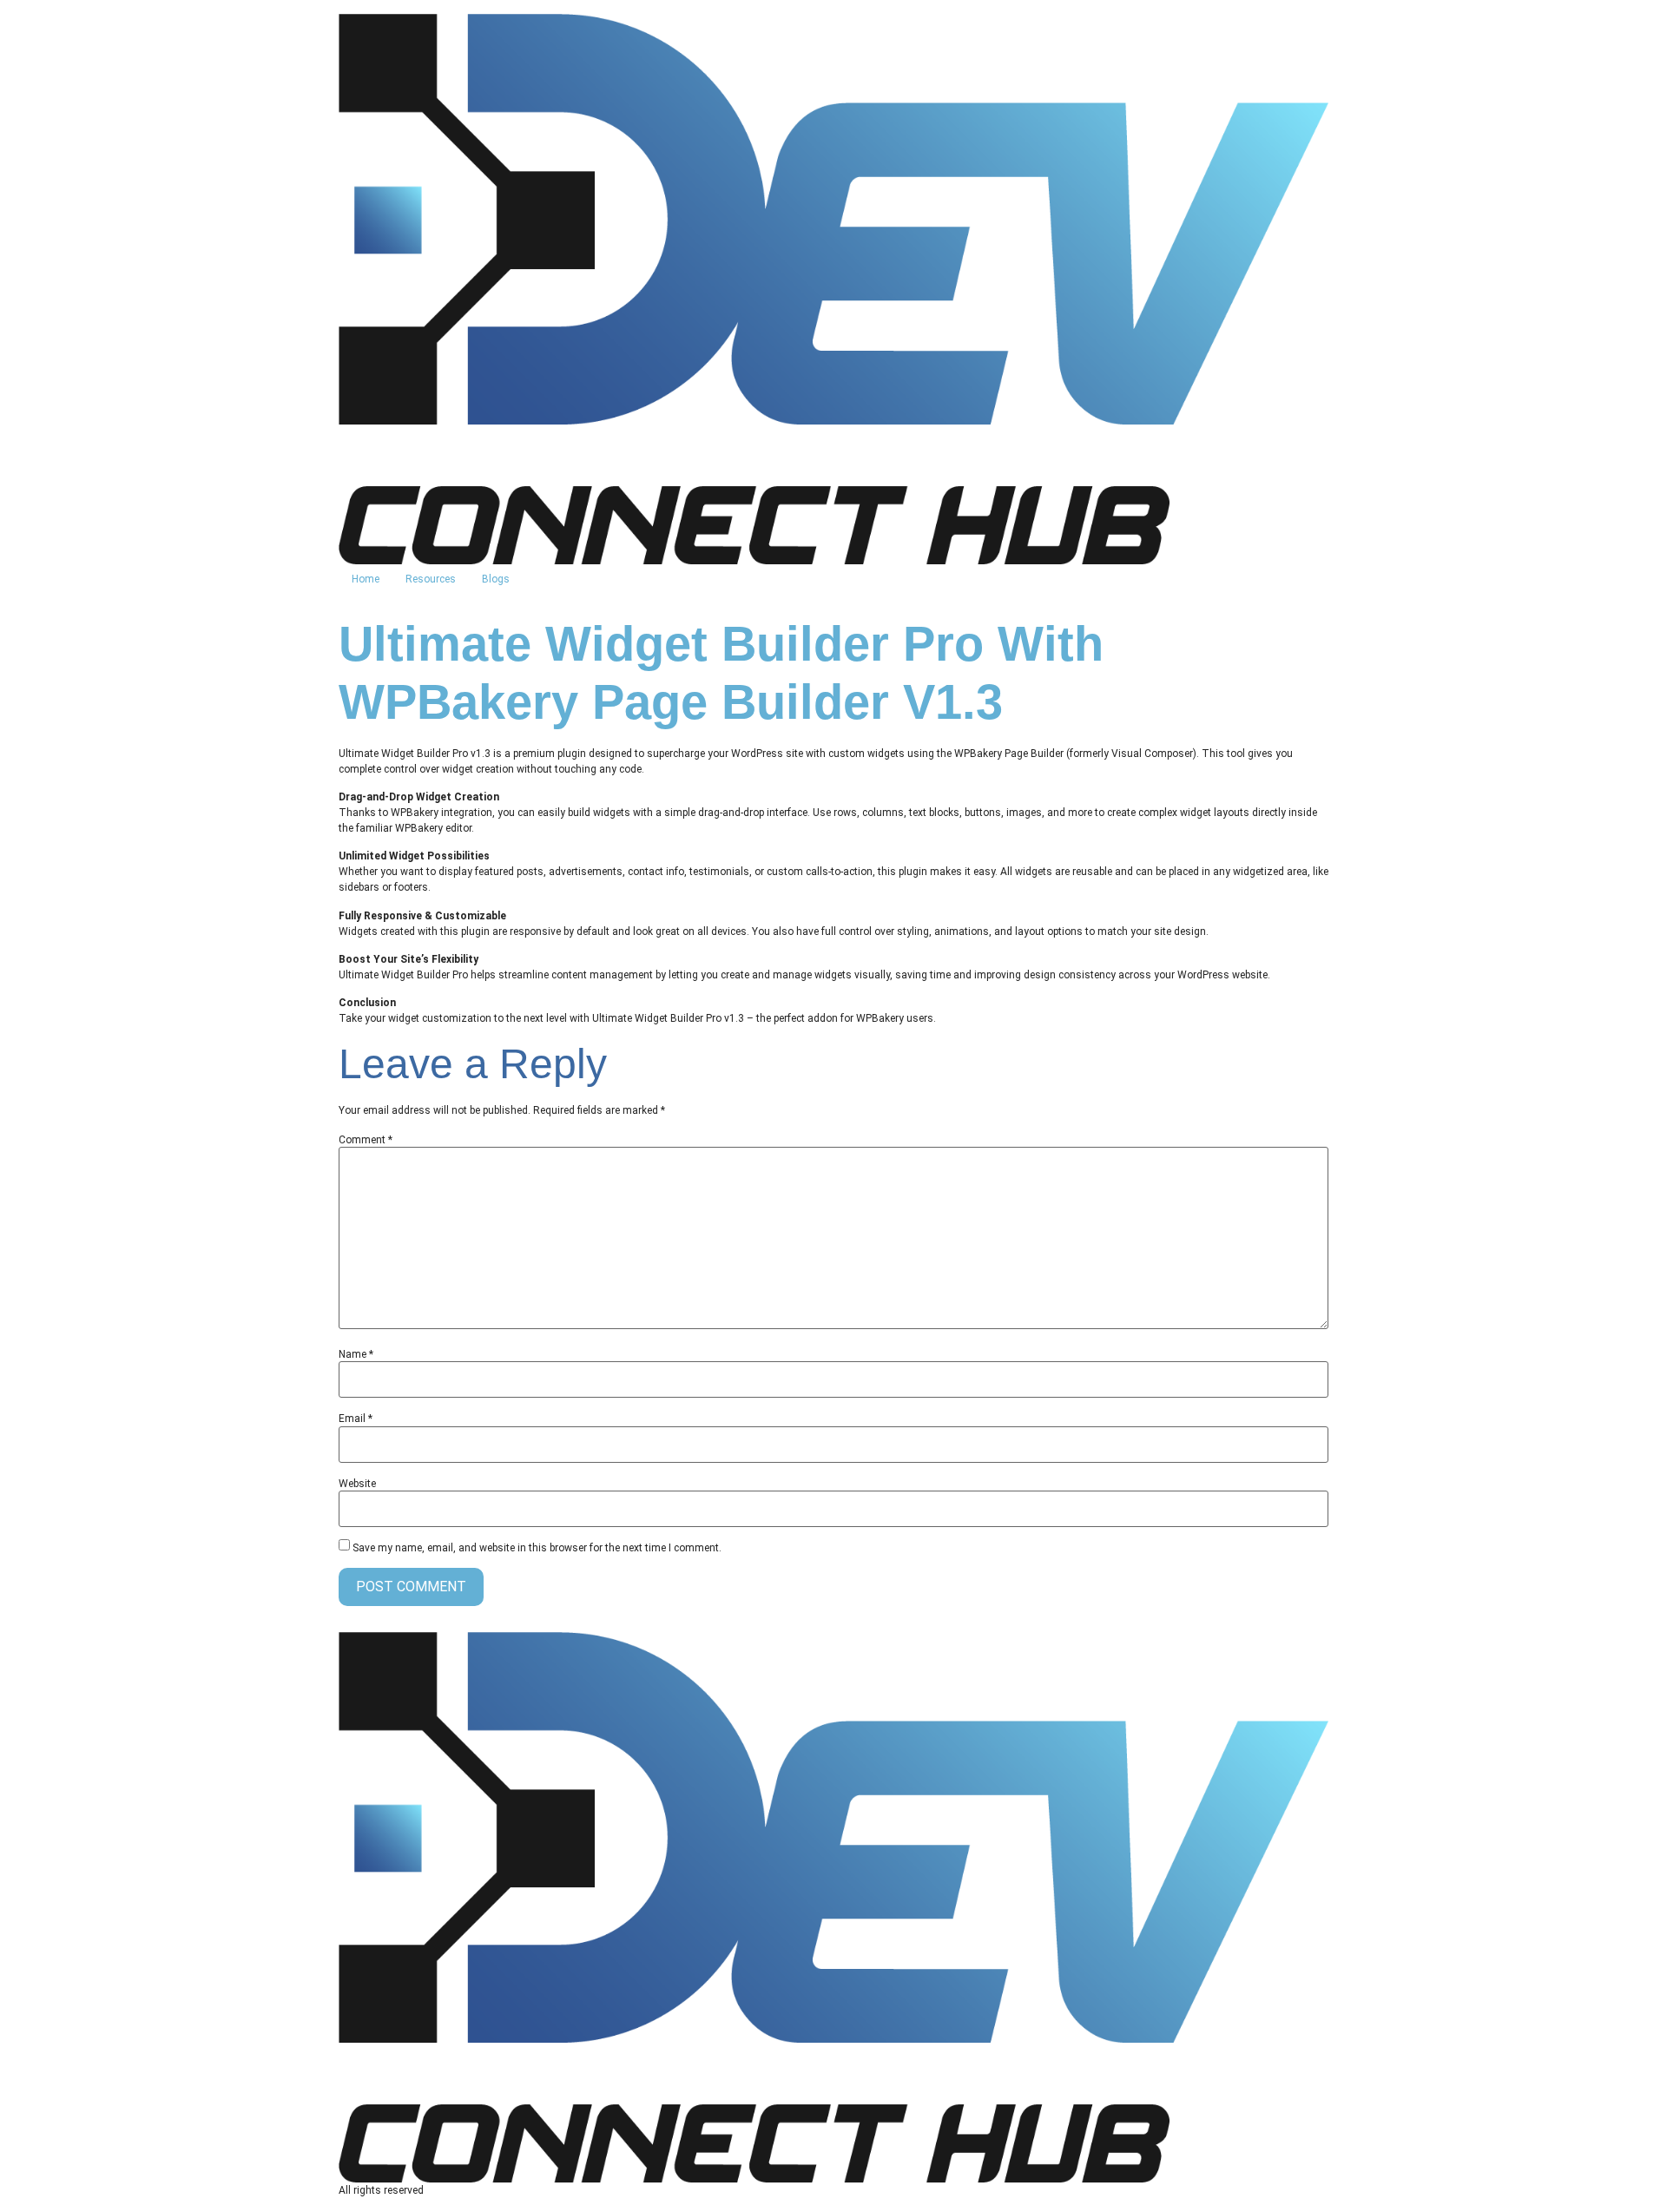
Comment (366, 1140)
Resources (431, 579)
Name (356, 1354)
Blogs (496, 579)
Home (366, 579)
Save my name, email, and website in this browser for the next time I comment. (537, 1548)
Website (357, 1484)
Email (356, 1419)
